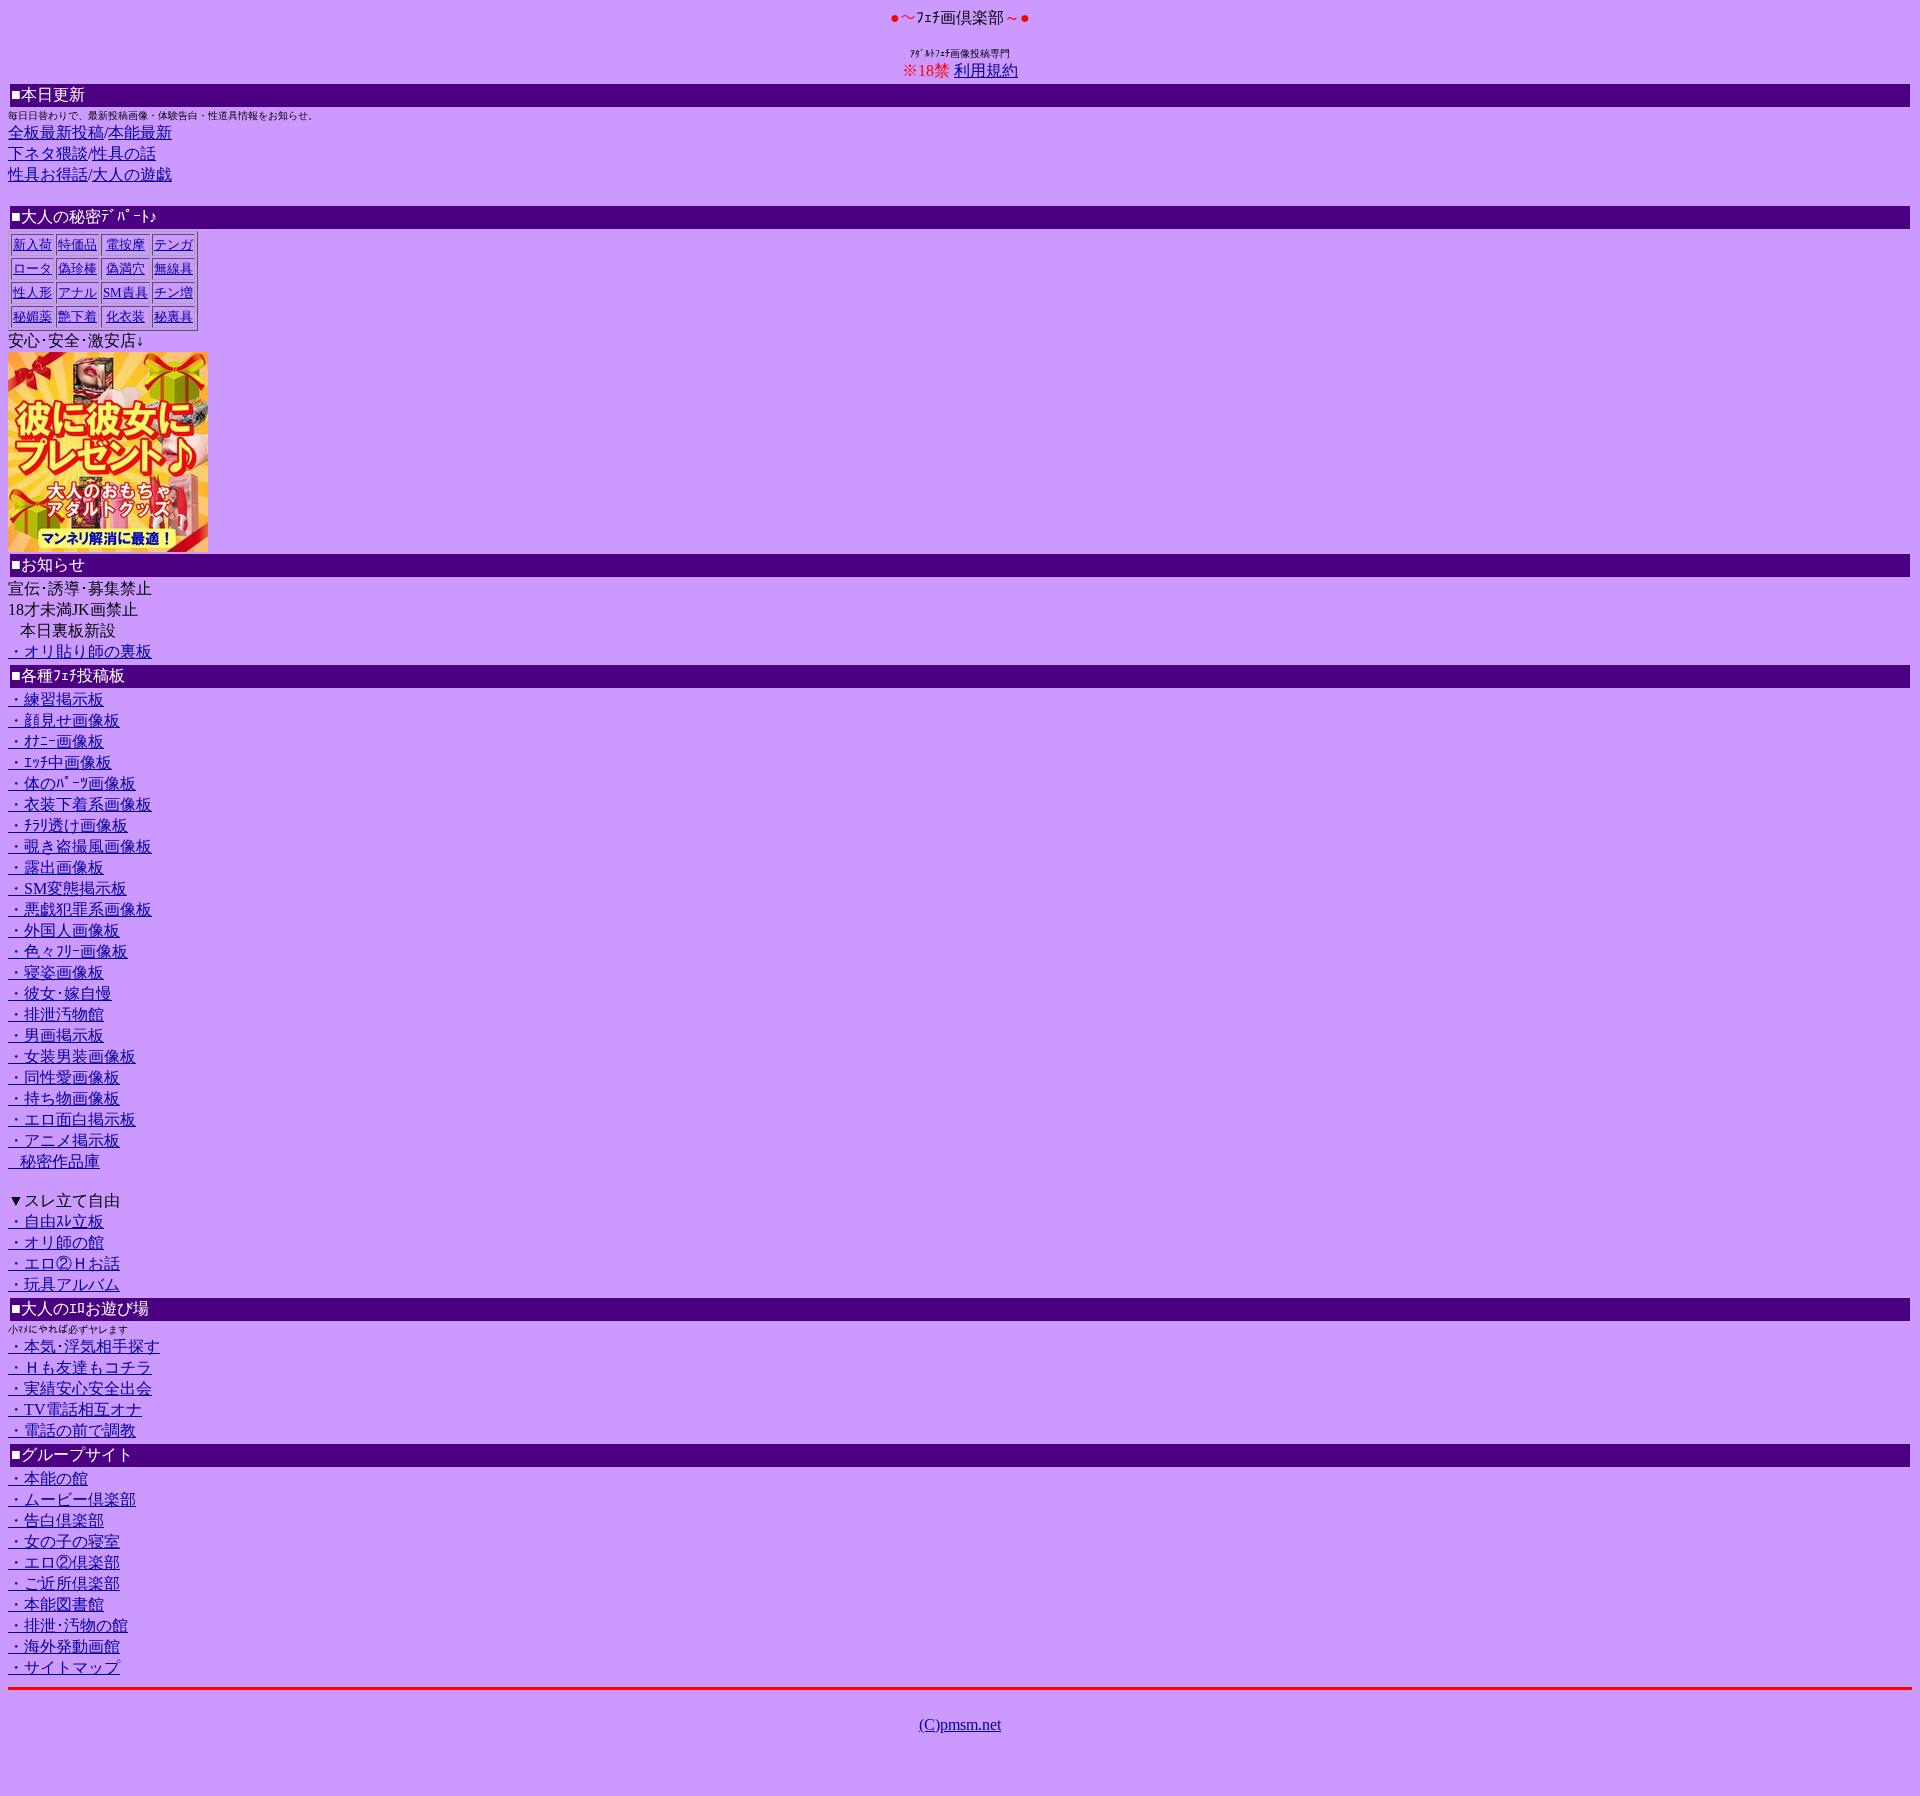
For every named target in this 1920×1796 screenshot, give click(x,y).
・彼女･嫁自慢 (60, 993)
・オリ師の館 (56, 1242)
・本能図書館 (56, 1604)
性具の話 (124, 153)
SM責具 (125, 292)
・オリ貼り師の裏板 (80, 651)
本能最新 (140, 132)
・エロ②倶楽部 (64, 1562)
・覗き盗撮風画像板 (80, 846)
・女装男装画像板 (72, 1056)
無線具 (173, 268)
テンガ (173, 244)
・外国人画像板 (64, 930)
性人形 (32, 292)
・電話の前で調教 (72, 1430)
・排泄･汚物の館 (68, 1625)
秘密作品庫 (54, 1161)
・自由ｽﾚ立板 (56, 1221)
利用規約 (986, 70)
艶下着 (77, 316)
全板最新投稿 (56, 132)
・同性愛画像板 (64, 1077)
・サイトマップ (64, 1667)
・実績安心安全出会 (80, 1388)
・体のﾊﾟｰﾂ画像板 (72, 783)
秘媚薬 (32, 316)
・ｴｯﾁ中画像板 (60, 762)
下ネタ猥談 (48, 153)
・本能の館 (48, 1478)
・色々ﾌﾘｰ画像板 (68, 951)
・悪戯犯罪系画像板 (80, 909)
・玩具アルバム (64, 1284)
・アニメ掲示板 (64, 1140)
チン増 (173, 292)
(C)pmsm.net (960, 1724)
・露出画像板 (56, 867)
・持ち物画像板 (64, 1098)
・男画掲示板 (56, 1035)
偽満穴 (125, 268)
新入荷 (32, 244)
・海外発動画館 (64, 1646)
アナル (77, 292)
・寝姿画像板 (56, 972)
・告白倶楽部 (56, 1520)
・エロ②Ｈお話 (64, 1263)
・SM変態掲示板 (67, 888)
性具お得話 (48, 174)
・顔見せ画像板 (64, 720)
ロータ (32, 268)
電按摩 (125, 244)
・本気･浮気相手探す (84, 1346)
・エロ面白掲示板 (72, 1119)
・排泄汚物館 (56, 1014)
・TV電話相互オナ (75, 1409)
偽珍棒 (77, 268)
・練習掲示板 (56, 699)
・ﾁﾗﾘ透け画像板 (68, 825)
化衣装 (125, 316)
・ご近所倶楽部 (64, 1583)
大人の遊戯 (132, 174)
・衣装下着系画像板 (80, 804)
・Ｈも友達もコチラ (80, 1367)
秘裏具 (173, 316)
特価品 (77, 244)
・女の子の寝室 (64, 1541)
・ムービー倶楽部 (72, 1499)
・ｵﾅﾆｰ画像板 (56, 741)
